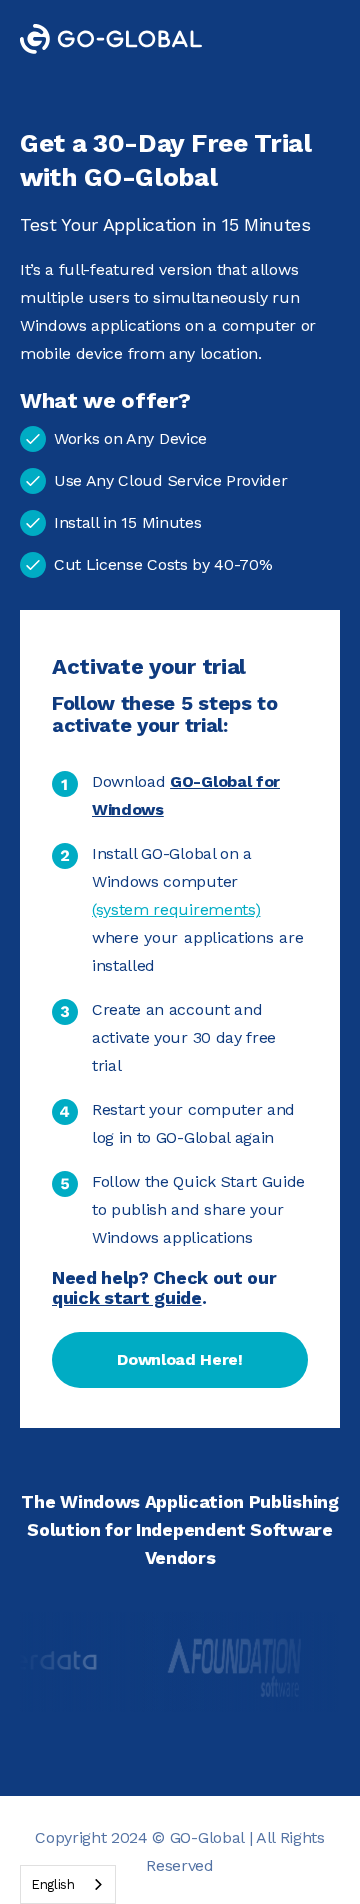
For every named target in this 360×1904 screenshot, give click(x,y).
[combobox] (68, 1884)
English (53, 1884)
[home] (126, 39)
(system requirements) (176, 909)
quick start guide (127, 1297)
